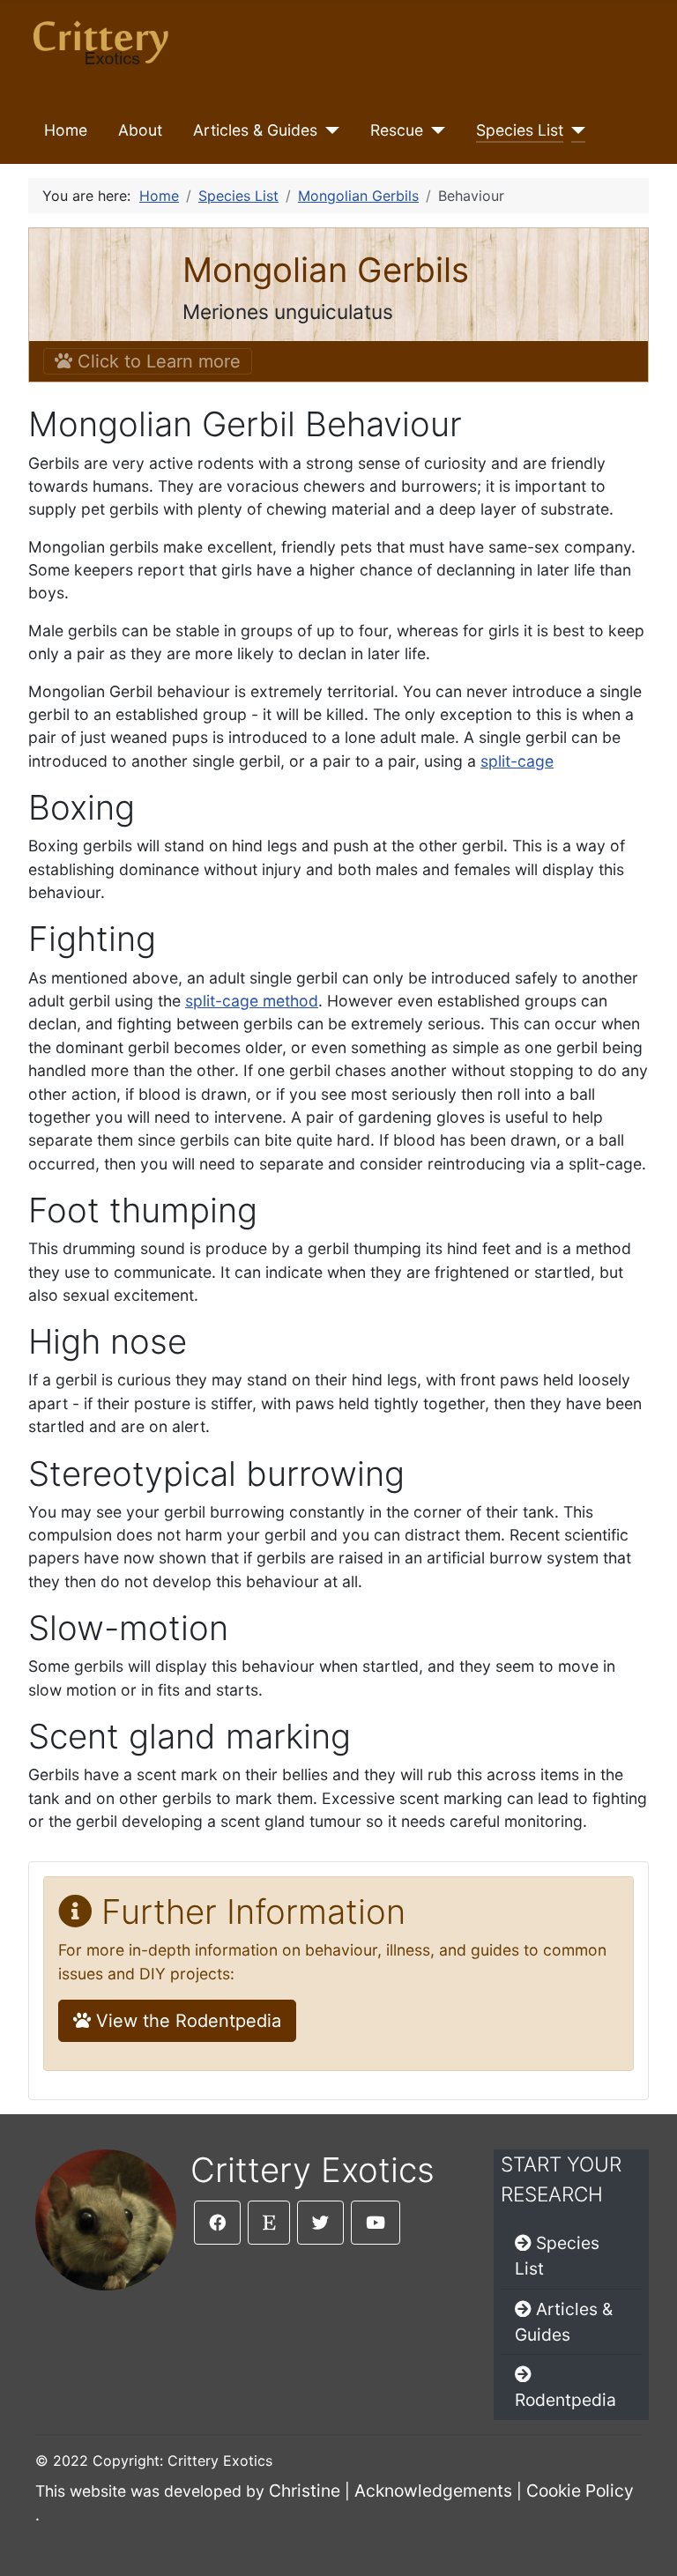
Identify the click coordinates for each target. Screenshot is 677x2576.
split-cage (517, 761)
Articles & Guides (255, 130)
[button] (217, 2223)
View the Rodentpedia (186, 2021)
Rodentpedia (565, 2400)
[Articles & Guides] (328, 130)
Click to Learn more (156, 361)
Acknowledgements (433, 2491)
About (140, 130)
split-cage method (252, 1001)
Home (66, 130)
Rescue (397, 130)
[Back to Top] (646, 2543)
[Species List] (574, 130)
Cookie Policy (580, 2491)
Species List (520, 130)
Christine (305, 2491)
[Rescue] (434, 130)
